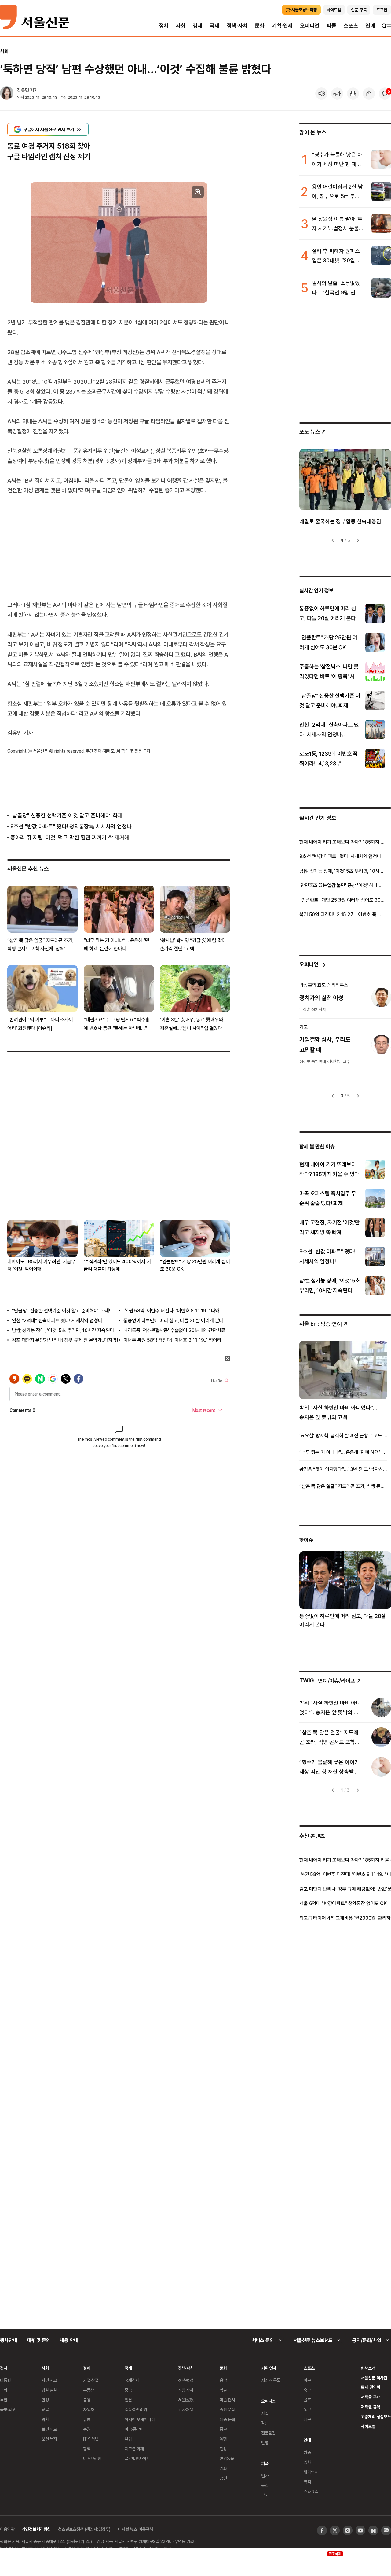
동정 (265, 2485)
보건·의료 (49, 2429)
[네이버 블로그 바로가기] (386, 2530)
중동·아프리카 (136, 2409)
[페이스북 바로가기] (322, 2530)
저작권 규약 (370, 2407)
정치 (164, 26)
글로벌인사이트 (137, 2458)
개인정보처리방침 (36, 2529)
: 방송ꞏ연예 (321, 1324)
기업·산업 (91, 2380)
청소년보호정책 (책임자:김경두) (84, 2529)
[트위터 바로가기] (335, 2530)
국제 (214, 26)
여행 (223, 2439)
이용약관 (7, 2529)
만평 (265, 2443)
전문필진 (268, 2433)
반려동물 (227, 2458)
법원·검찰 (49, 2390)
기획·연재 (282, 26)
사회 (181, 26)
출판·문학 (227, 2409)
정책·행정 (186, 2380)
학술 (223, 2390)
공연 (223, 2478)
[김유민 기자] (7, 94)
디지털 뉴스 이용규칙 (135, 2529)
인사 (265, 2476)
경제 (198, 26)
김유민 (23, 90)
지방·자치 (186, 2390)
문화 (260, 26)
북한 (4, 2400)
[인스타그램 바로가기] (348, 2530)
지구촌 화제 (134, 2449)
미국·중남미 (134, 2429)
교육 (45, 2409)
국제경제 (132, 2380)
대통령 (5, 2380)
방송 (307, 2452)
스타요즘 (311, 2491)
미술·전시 (227, 2400)
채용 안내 (69, 2340)
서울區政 (186, 2400)
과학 (45, 2419)
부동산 (89, 2390)
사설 (265, 2413)
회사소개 (368, 2368)
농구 (307, 2409)
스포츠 (351, 26)
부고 (265, 2495)
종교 (223, 2429)
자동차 (89, 2409)
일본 (128, 2400)
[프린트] (353, 94)
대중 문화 (227, 2419)
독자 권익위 (370, 2387)
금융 (87, 2400)
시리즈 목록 (271, 2380)
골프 (307, 2400)
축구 (307, 2390)
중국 (128, 2390)
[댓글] (385, 94)
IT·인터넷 (91, 2439)
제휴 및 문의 (38, 2340)
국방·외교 (8, 2409)
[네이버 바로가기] (373, 2530)
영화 (223, 2468)
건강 (223, 2449)
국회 (4, 2390)
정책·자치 (237, 26)
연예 (370, 26)
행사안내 (8, 2340)
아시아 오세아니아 (140, 2419)
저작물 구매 (370, 2397)
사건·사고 (49, 2380)
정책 (87, 2449)
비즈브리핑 (92, 2458)
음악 (223, 2380)
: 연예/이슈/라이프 (327, 1680)
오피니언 (310, 26)
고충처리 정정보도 (376, 2417)
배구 (307, 2419)
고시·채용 (186, 2409)
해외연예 (311, 2472)
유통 (87, 2419)
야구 (307, 2380)
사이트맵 (368, 2426)
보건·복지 (49, 2439)
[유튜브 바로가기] (360, 2530)
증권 (87, 2429)
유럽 (128, 2439)
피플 (331, 26)
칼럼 (265, 2423)
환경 (45, 2400)
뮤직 (307, 2482)
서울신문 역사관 (374, 2378)
